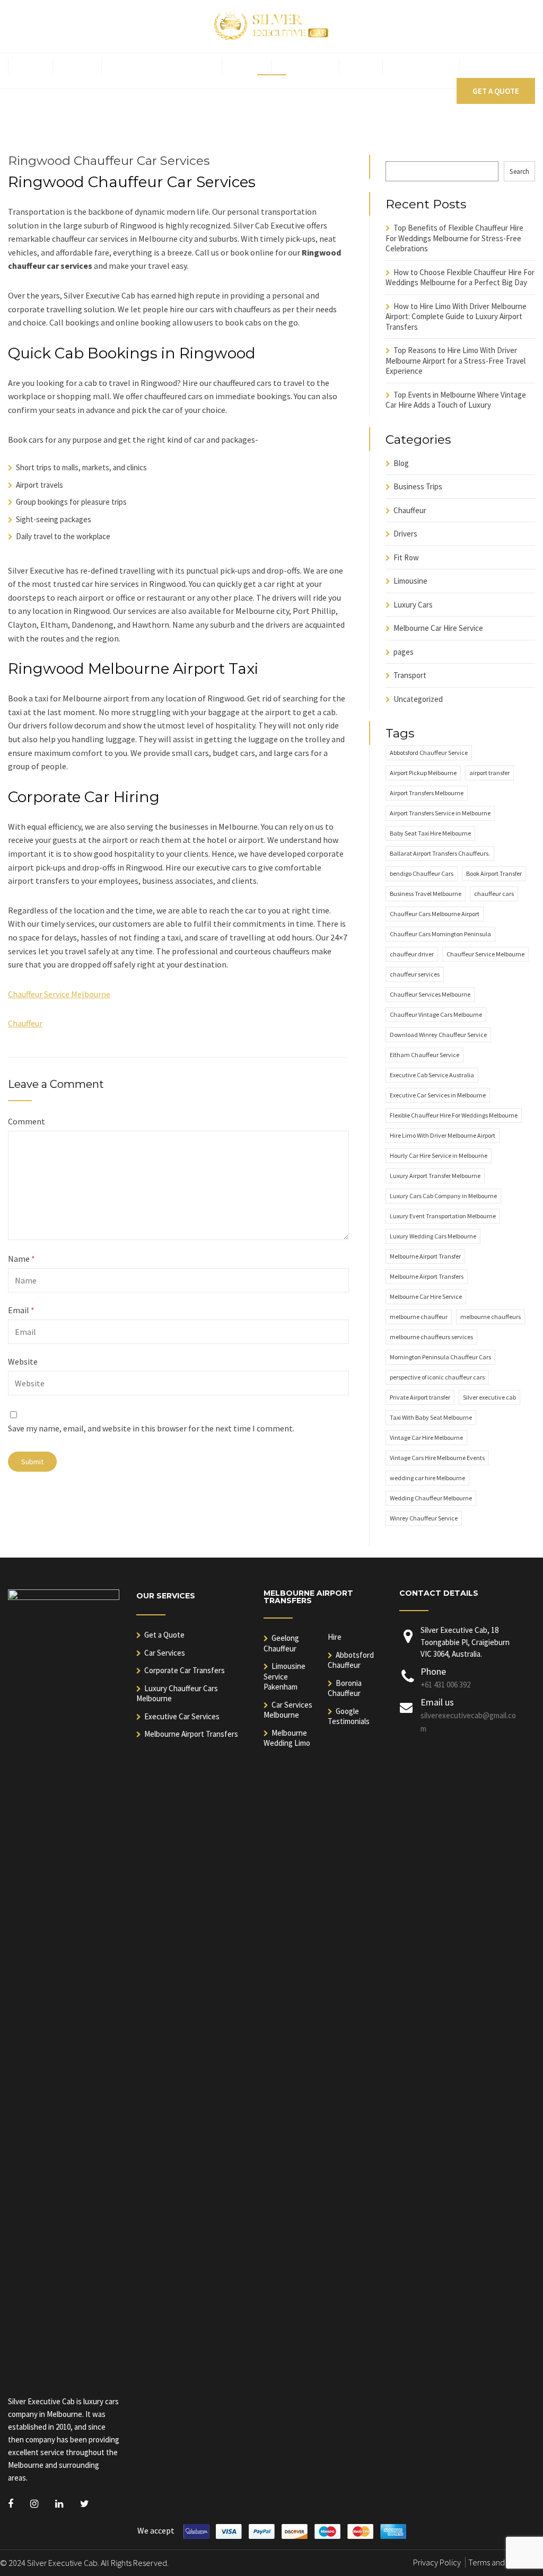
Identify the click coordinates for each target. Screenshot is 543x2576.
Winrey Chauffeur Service (424, 1518)
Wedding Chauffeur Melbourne (431, 1498)
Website (23, 1361)
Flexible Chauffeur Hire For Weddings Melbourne (454, 1115)
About (77, 67)
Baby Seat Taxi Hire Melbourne (430, 833)
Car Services (165, 1653)
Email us (437, 1702)
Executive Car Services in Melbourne (438, 1095)
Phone (433, 1671)
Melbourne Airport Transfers (427, 1276)
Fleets (247, 67)
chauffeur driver (412, 954)
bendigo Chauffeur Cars (422, 873)
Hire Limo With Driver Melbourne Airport (443, 1135)
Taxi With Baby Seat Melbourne (431, 1417)
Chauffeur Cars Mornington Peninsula (440, 934)
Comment (27, 1121)
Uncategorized (418, 699)
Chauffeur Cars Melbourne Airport (435, 914)
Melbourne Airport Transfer (425, 1256)
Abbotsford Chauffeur (351, 1660)
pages (404, 652)
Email (21, 1310)
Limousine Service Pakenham (284, 1676)
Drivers (405, 534)
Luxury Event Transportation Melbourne (443, 1216)
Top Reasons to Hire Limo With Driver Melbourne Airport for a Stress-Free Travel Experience (456, 361)
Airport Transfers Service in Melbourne (440, 813)
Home (30, 67)
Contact (488, 67)
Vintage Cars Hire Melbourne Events (437, 1458)
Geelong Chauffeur (281, 1643)
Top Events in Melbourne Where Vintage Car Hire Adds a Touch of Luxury (456, 400)
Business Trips (418, 486)
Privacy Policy (437, 2562)
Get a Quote (496, 91)
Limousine (410, 581)
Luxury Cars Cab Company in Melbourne (443, 1196)
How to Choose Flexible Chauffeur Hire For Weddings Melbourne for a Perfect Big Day (460, 278)
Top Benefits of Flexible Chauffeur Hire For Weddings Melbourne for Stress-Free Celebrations (454, 238)
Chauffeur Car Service (157, 67)
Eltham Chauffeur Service (424, 1055)
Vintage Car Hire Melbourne (426, 1438)
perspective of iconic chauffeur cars (437, 1377)
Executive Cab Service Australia (432, 1075)
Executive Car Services (182, 1716)
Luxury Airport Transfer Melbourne (435, 1176)
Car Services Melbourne (288, 1710)
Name (21, 1259)
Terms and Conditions (506, 2562)
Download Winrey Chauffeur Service (438, 1035)
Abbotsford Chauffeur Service (429, 753)
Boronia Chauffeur (345, 1688)
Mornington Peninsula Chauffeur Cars (440, 1357)
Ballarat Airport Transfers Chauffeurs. (440, 853)
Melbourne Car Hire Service (438, 628)
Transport (410, 675)
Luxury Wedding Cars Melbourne (433, 1236)
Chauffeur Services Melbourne (430, 994)
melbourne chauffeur (419, 1317)
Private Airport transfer (420, 1397)
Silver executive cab (489, 1397)
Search (519, 172)
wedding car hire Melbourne (427, 1478)
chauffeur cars (494, 894)
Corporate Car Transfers (185, 1670)
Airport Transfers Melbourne (427, 793)
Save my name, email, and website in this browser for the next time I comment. (151, 1428)
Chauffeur (25, 1023)
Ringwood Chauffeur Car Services (109, 161)
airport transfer (489, 773)
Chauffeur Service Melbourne (59, 994)
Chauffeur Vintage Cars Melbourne (436, 1014)
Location (301, 67)
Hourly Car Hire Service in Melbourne (439, 1155)
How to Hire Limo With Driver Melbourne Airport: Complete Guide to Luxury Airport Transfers (456, 316)
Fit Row (406, 557)
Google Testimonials (349, 1716)
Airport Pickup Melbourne (423, 773)
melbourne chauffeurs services (431, 1337)
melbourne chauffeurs (491, 1317)
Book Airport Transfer (494, 873)
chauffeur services (415, 974)
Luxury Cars (413, 605)
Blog (361, 67)
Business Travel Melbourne (426, 894)
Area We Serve (421, 67)
